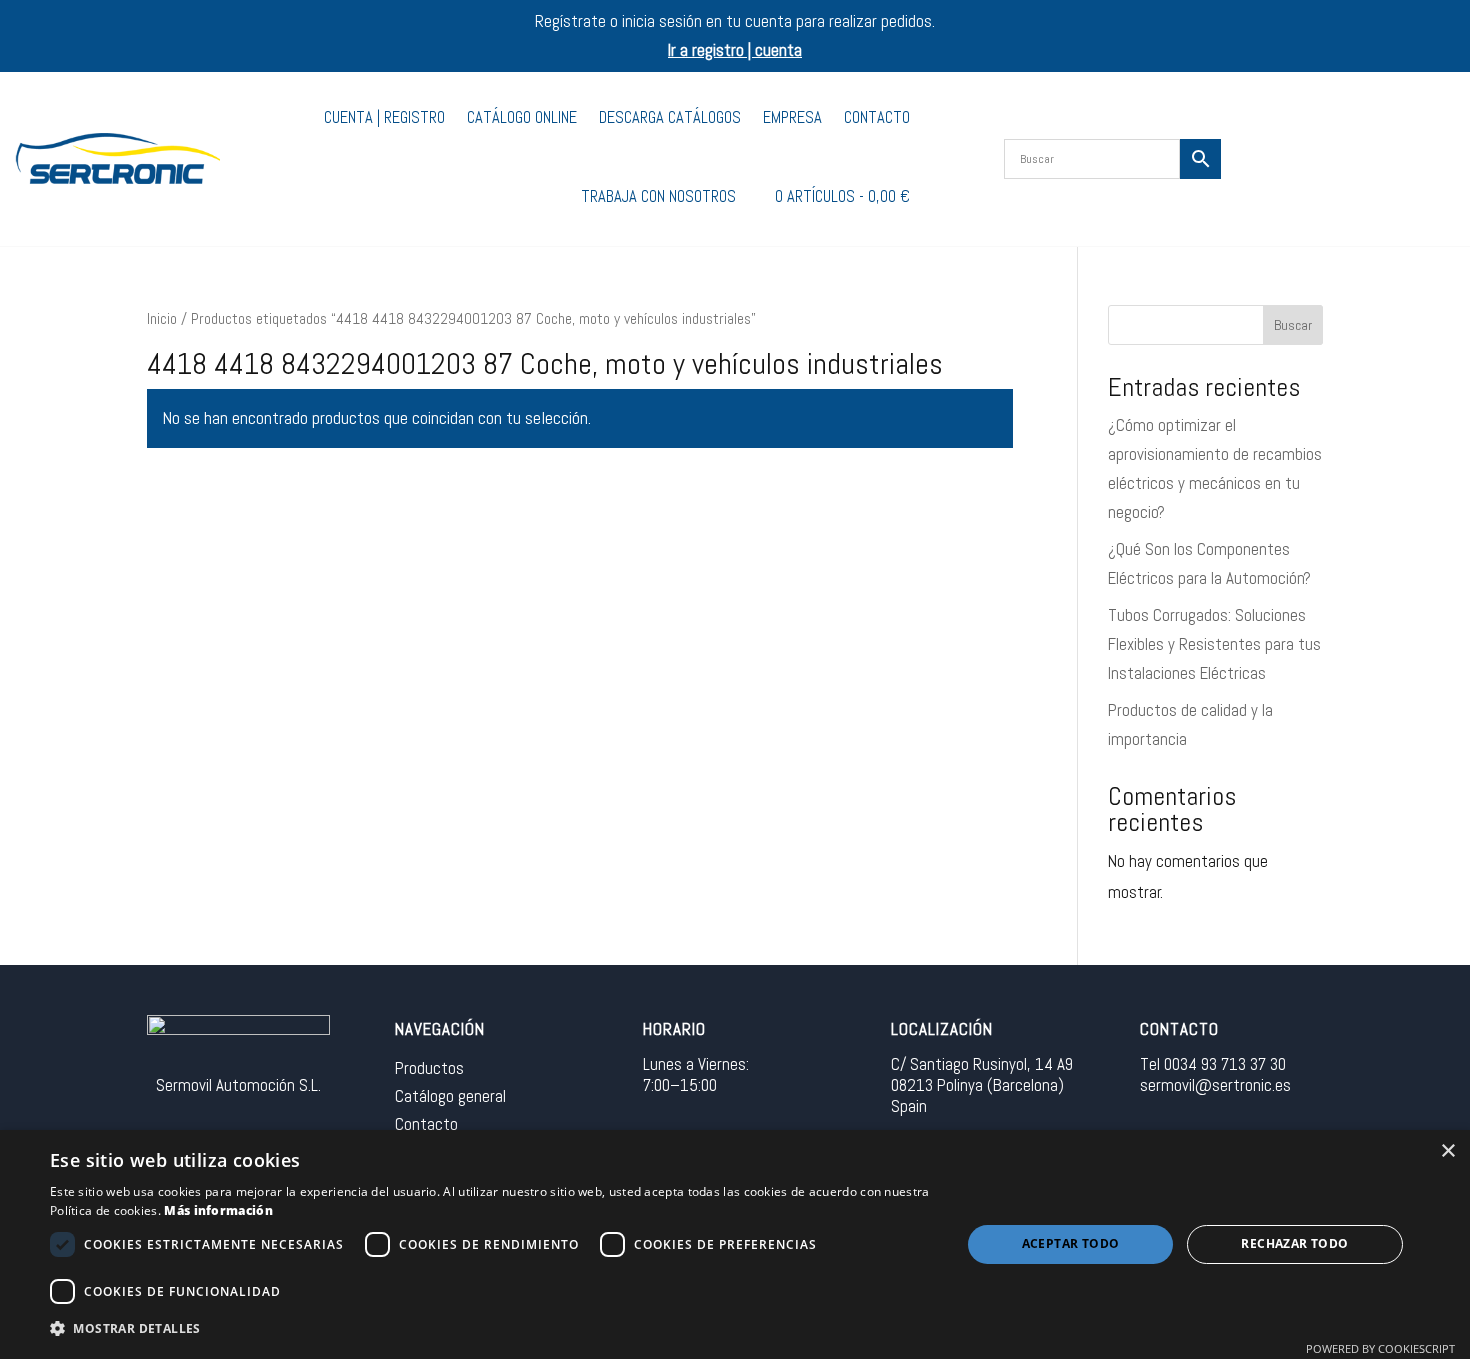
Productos (429, 1068)
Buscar (1293, 325)
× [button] (1447, 1151)
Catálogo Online (522, 117)
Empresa (792, 117)
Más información (218, 1210)
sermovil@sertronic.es (1215, 1085)
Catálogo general (450, 1096)
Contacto (877, 117)
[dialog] (735, 1244)
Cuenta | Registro (384, 117)
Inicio (162, 319)
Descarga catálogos (670, 117)
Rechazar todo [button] (1294, 1243)
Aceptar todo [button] (1071, 1243)
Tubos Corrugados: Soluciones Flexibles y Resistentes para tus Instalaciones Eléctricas (1214, 644)
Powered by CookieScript (1380, 1348)
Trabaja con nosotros (658, 196)
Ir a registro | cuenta (735, 50)
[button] (492, 1329)
